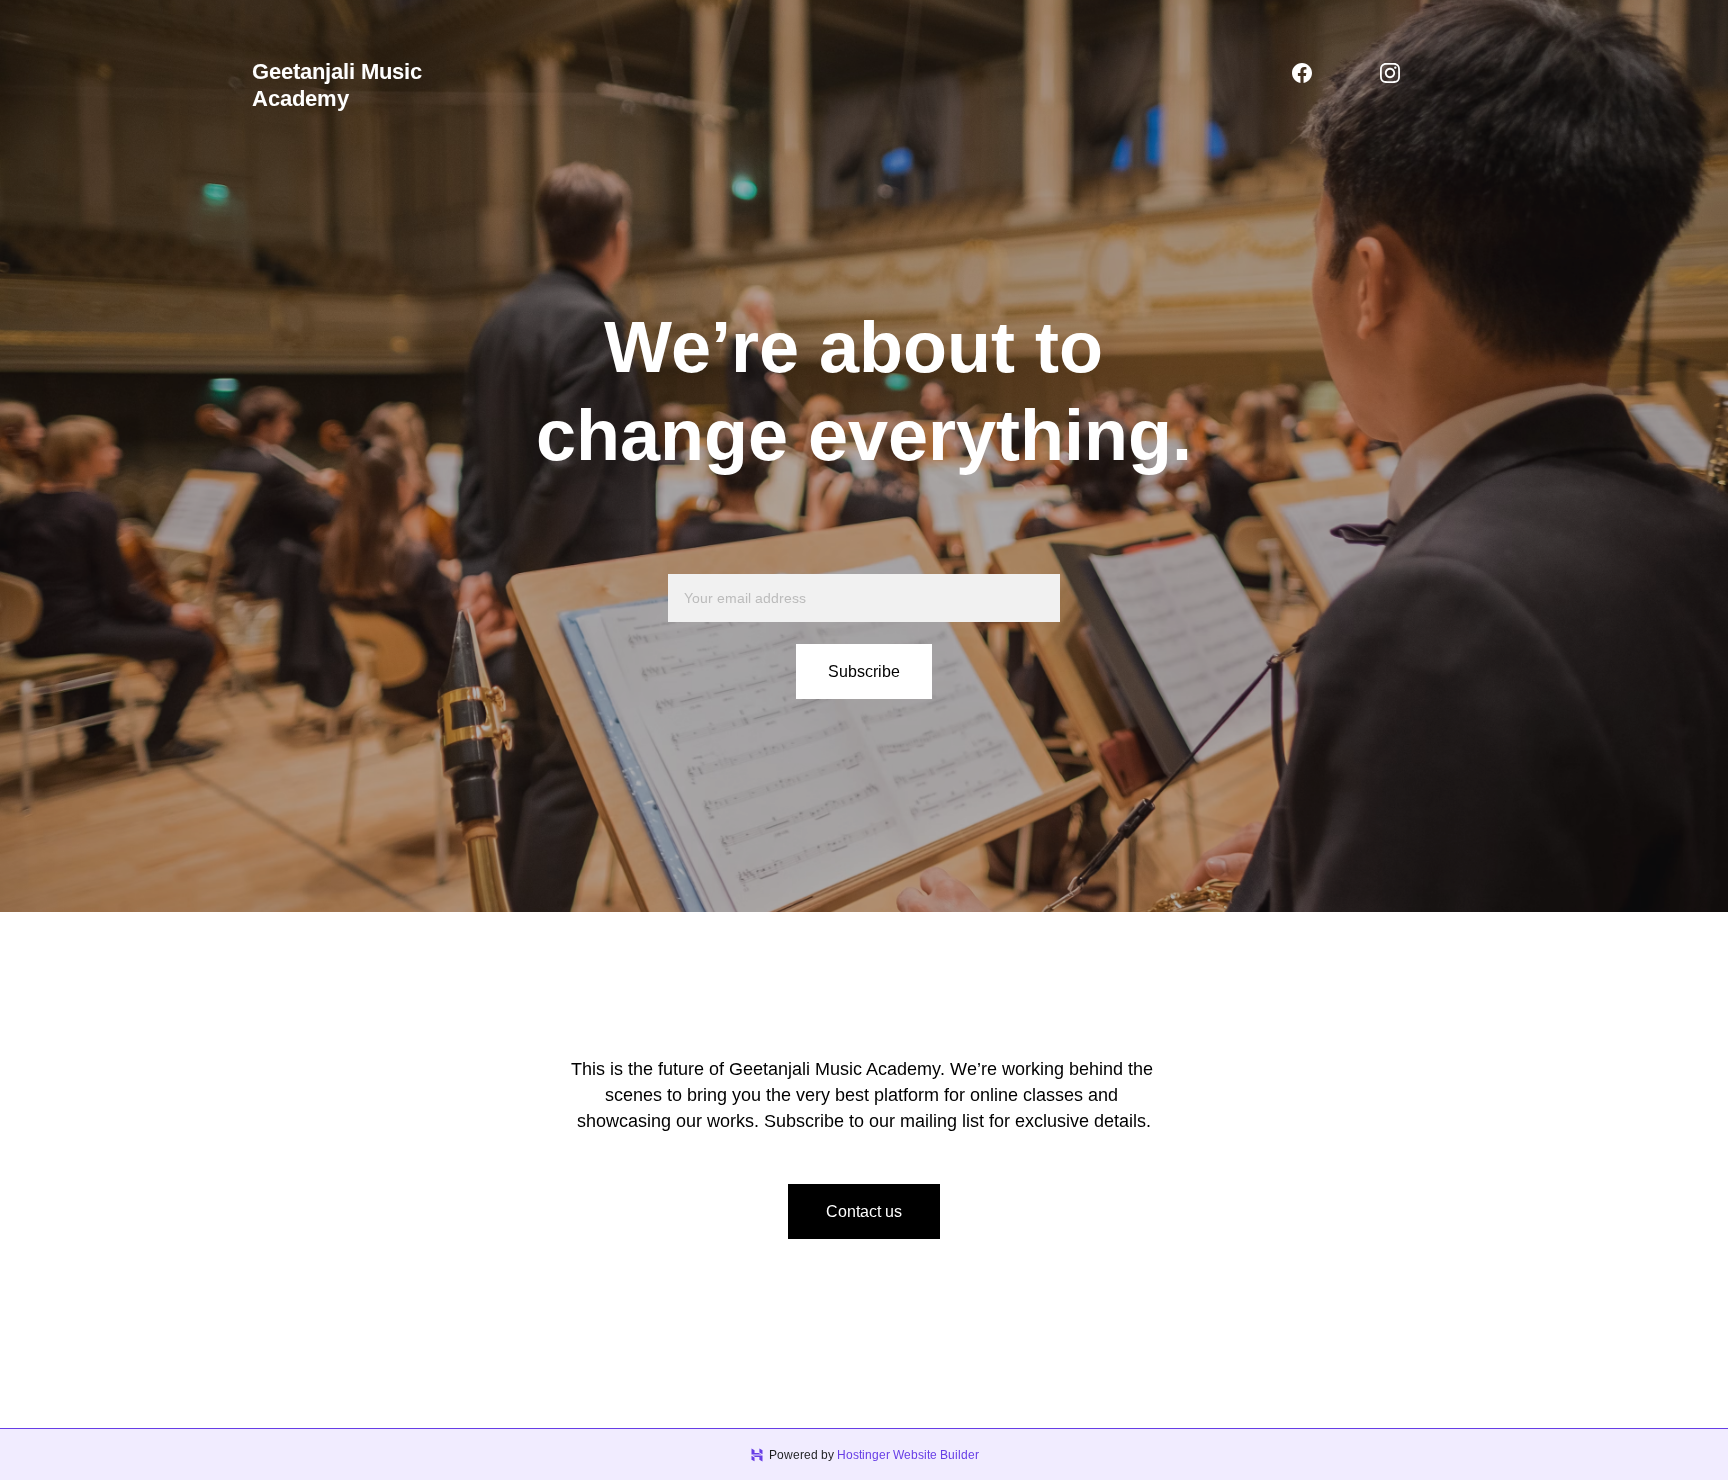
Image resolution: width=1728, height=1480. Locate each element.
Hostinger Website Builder (908, 1455)
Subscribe (864, 671)
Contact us (864, 1211)
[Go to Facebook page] (1302, 73)
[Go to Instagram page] (1390, 73)
